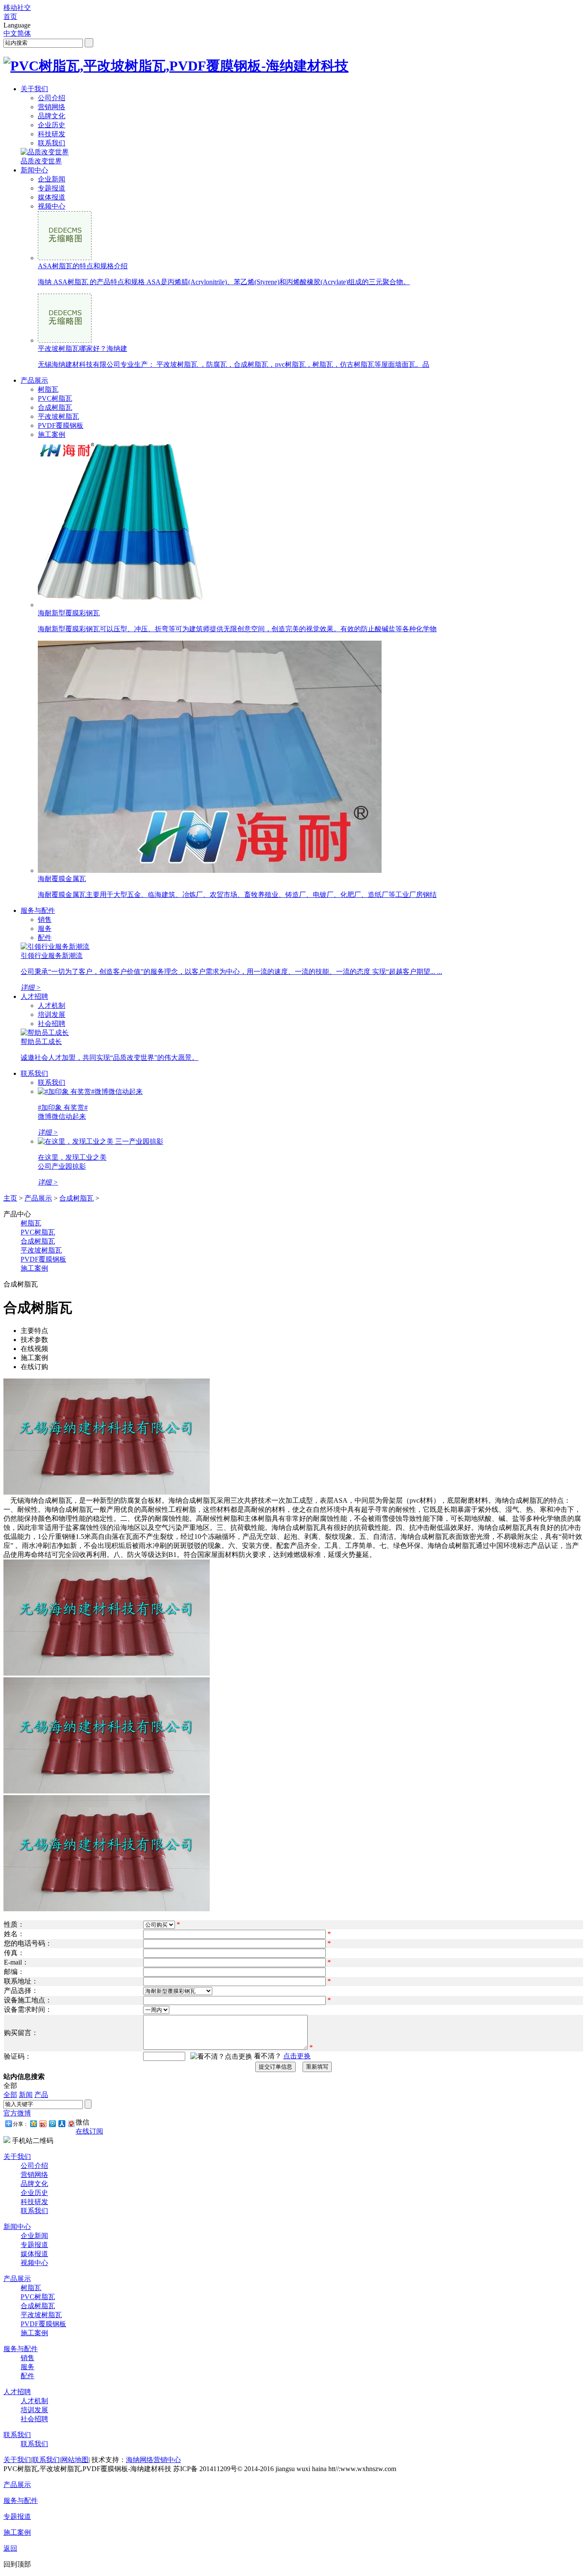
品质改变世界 (41, 161)
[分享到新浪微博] (43, 2123)
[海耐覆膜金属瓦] (210, 870)
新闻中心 (34, 170)
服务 (45, 929)
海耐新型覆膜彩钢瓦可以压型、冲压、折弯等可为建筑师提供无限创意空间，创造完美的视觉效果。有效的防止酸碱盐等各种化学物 (237, 629)
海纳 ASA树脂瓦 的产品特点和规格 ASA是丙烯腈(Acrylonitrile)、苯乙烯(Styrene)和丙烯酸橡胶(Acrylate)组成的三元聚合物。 (224, 282)
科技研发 (52, 134)
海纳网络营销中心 (153, 2460)
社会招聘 (52, 1024)
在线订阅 (89, 2131)
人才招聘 (34, 996)
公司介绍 (52, 98)
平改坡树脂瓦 (58, 416)
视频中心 (52, 206)
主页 (10, 1198)
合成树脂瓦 (55, 407)
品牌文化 (52, 116)
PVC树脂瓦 (55, 398)
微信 (83, 2122)
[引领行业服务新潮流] (55, 947)
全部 (10, 2095)
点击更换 (297, 2056)
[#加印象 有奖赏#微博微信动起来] (90, 1091)
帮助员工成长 (41, 1042)
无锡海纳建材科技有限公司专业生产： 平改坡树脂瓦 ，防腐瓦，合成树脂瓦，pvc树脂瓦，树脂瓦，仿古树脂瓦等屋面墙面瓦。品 (234, 364)
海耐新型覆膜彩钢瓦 (69, 613)
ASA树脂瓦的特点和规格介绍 (83, 266)
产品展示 (34, 380)
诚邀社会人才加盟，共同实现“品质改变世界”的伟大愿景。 (110, 1058)
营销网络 (52, 107)
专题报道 (52, 188)
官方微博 (17, 2113)
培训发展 (52, 1015)
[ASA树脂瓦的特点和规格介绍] (65, 258)
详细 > (31, 987)
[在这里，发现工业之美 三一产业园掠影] (101, 1141)
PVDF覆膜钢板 (61, 425)
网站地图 (75, 2460)
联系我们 (52, 143)
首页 (10, 17)
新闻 (26, 2095)
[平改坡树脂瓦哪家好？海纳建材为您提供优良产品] (65, 340)
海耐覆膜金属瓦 (62, 879)
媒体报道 (52, 197)
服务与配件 (38, 910)
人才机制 (52, 1006)
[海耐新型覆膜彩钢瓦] (124, 605)
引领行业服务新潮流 (52, 956)
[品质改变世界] (45, 152)
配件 (45, 938)
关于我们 (34, 89)
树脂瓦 (48, 389)
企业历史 (52, 125)
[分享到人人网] (61, 2123)
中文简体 (17, 33)
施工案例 (52, 434)
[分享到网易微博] (71, 2123)
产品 (41, 2095)
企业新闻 (52, 179)
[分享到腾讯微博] (52, 2123)
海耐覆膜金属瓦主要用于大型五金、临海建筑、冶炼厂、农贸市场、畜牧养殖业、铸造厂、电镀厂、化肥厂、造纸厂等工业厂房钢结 (237, 895)
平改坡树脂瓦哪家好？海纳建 (83, 348)
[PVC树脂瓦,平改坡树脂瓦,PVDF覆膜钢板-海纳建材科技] (176, 66)
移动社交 (17, 8)
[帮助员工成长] (45, 1033)
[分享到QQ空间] (33, 2123)
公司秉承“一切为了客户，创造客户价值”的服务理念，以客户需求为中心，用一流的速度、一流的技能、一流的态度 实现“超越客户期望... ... (231, 972)
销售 (45, 920)
